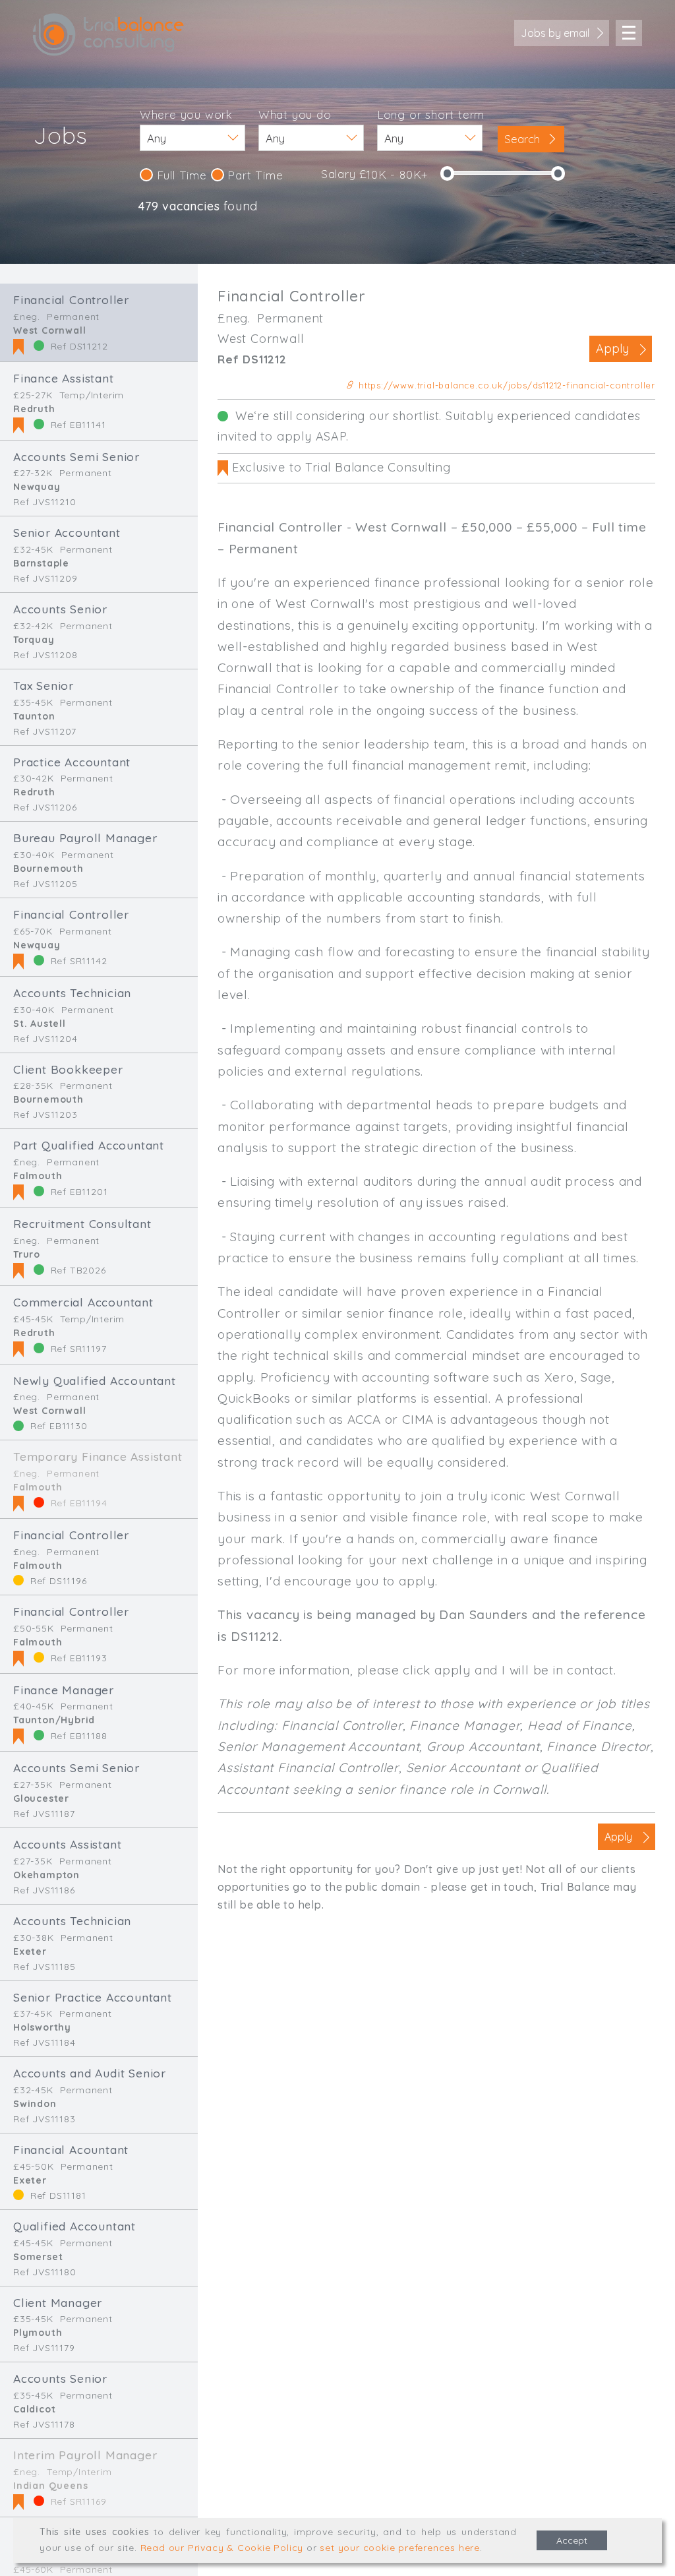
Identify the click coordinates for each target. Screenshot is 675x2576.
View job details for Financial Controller (99, 322)
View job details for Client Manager (99, 2324)
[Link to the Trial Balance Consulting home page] (108, 35)
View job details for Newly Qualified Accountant (99, 1402)
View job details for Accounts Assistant (99, 1866)
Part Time (254, 175)
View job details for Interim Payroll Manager (99, 2478)
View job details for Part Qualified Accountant (99, 1168)
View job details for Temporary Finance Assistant (99, 1479)
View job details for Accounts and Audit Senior (99, 2095)
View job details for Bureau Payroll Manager (99, 860)
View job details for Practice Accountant (99, 784)
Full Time (180, 175)
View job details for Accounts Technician (99, 1015)
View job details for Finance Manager (99, 1713)
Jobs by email (555, 33)
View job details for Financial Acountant (99, 2171)
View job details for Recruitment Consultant (99, 1246)
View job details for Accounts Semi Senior (99, 478)
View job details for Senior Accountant (99, 554)
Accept (572, 2540)
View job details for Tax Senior (99, 707)
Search (524, 139)
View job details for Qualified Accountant (99, 2248)
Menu (629, 33)
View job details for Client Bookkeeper (99, 1091)
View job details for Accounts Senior (99, 631)
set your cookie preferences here (400, 2548)
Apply (612, 349)
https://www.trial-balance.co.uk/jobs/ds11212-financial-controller (505, 385)
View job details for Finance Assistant (99, 401)
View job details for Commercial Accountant (99, 1325)
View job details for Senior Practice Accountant (99, 2019)
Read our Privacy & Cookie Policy (222, 2548)
